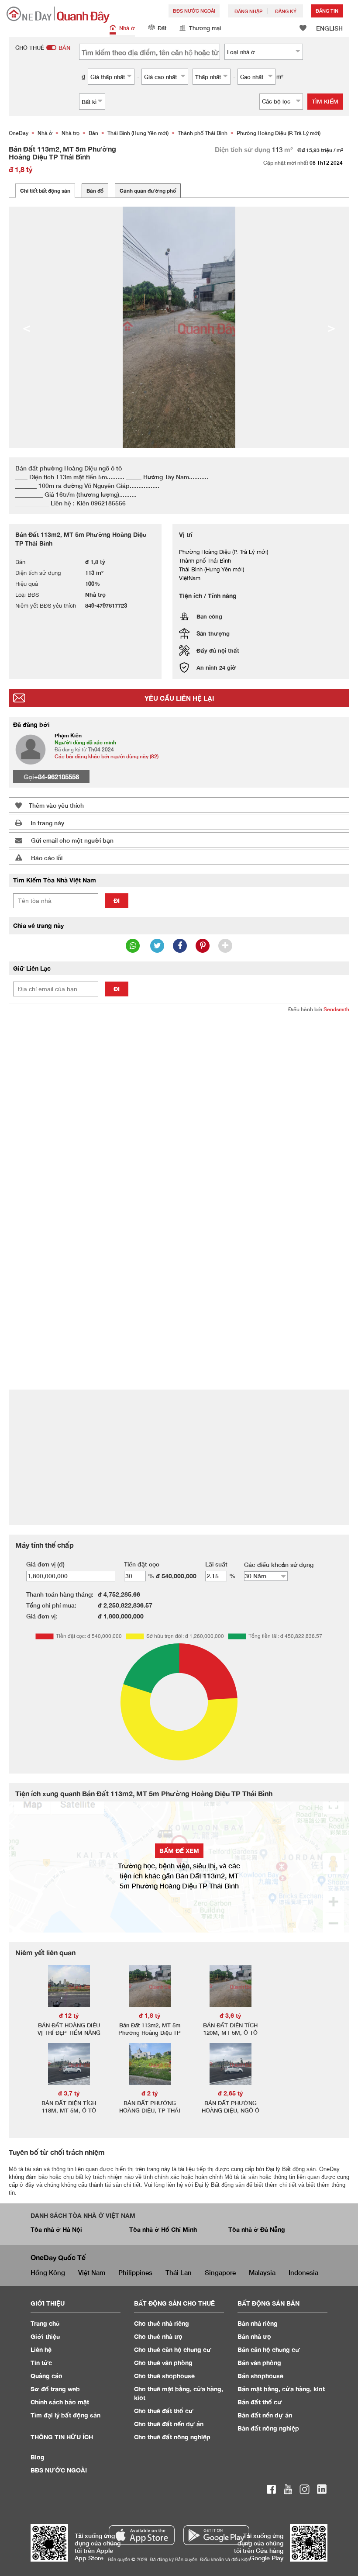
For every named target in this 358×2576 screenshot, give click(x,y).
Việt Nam (92, 2272)
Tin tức (41, 2363)
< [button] (27, 327)
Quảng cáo (46, 2376)
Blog (38, 2457)
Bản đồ (95, 191)
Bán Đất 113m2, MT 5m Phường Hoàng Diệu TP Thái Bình (150, 2033)
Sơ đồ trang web (55, 2389)
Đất (162, 28)
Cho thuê (162, 2323)
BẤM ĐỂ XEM (179, 1851)
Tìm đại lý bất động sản (65, 2415)
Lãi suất (216, 1564)
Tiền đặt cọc (142, 1564)
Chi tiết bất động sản (45, 191)
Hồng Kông (48, 2272)
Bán (258, 2323)
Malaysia (262, 2272)
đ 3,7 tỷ (69, 2093)
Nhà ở (127, 28)
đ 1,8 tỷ (150, 2015)
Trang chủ (45, 2323)
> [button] (331, 327)
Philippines (135, 2272)
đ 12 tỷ (69, 2015)
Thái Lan (179, 2272)
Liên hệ (41, 2350)
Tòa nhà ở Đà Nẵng (257, 2229)
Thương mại (205, 28)
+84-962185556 (57, 777)
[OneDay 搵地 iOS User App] (142, 2535)
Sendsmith (336, 1009)
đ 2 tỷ (150, 2093)
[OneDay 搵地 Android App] (216, 2535)
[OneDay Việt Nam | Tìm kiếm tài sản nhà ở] (58, 15)
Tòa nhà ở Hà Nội (56, 2229)
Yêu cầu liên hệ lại (179, 698)
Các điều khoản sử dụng (279, 1565)
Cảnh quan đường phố (148, 191)
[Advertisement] (179, 1084)
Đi (117, 901)
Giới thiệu (45, 2336)
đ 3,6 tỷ (231, 2015)
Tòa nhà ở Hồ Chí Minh (163, 2229)
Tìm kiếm (325, 101)
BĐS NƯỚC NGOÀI (194, 11)
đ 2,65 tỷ (231, 2093)
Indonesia (303, 2272)
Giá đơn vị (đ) (45, 1564)
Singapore (220, 2272)
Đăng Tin (327, 11)
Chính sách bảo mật (60, 2402)
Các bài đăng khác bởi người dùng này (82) (107, 756)
